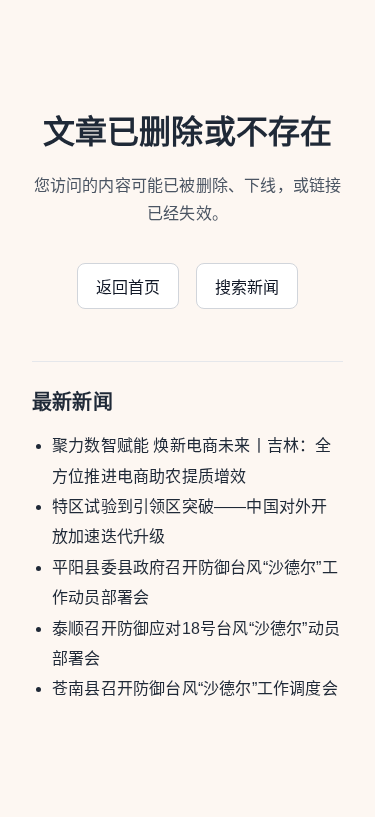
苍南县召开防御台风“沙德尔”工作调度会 (195, 688)
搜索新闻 (247, 287)
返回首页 (128, 287)
